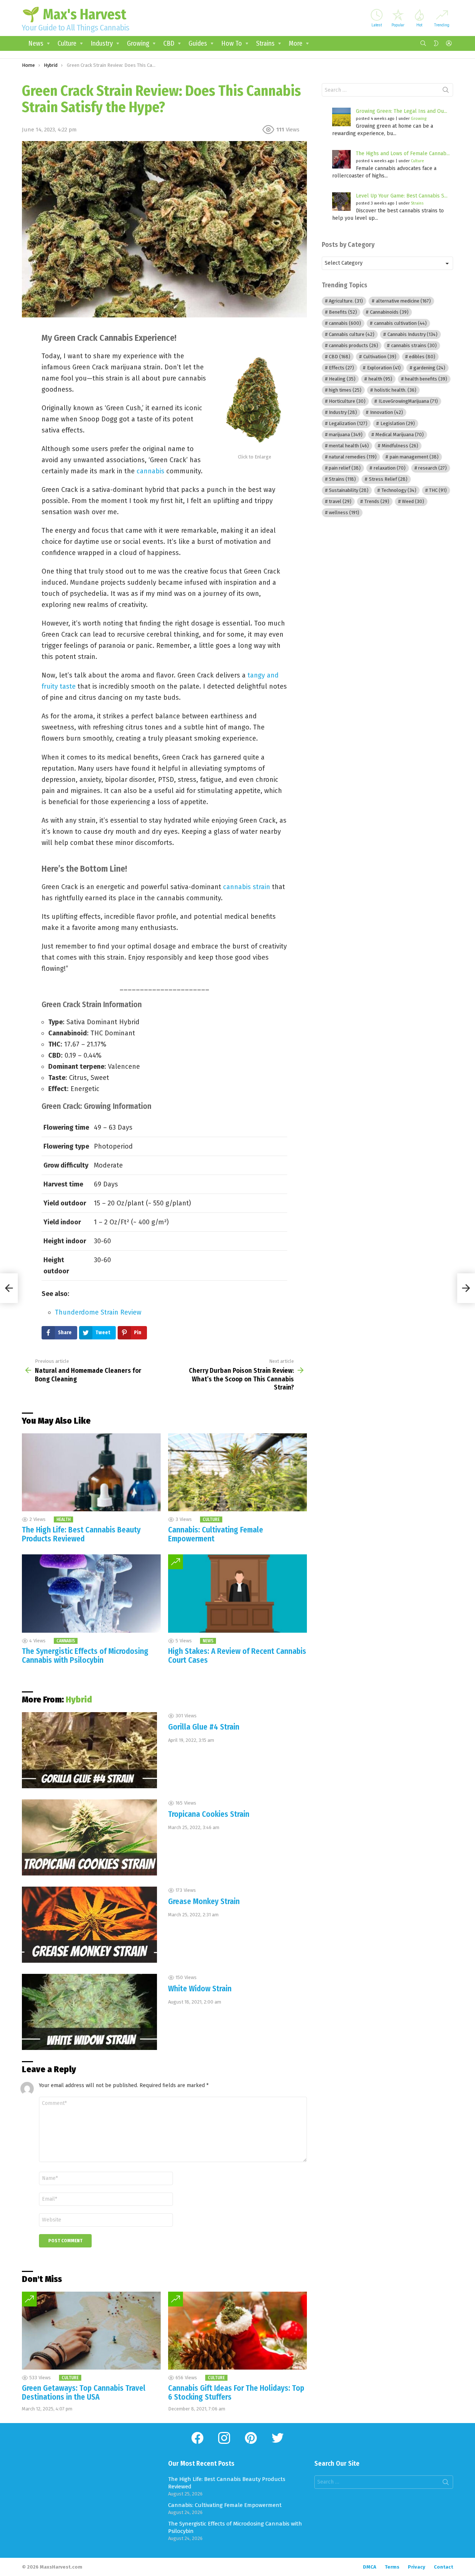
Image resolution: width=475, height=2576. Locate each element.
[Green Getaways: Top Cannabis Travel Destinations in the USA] (91, 2331)
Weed (413, 501)
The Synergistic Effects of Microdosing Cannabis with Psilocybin (85, 1656)
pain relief (345, 468)
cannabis (150, 471)
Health (63, 1519)
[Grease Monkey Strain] (89, 1925)
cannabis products (353, 345)
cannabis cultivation (400, 323)
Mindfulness (400, 446)
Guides (198, 43)
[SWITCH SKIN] (436, 43)
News (36, 43)
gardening (429, 368)
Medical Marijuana (400, 435)
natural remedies (353, 457)
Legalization (348, 423)
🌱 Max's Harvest (74, 14)
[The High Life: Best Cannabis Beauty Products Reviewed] (91, 1473)
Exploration (384, 368)
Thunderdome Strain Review (98, 1312)
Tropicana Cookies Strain (209, 1814)
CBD (169, 43)
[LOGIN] (449, 43)
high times (345, 390)
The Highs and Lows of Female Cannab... (403, 154)
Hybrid (79, 1700)
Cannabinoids (389, 312)
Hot (419, 25)
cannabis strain (247, 887)
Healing (342, 379)
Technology (399, 490)
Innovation (386, 412)
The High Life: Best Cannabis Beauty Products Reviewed (81, 1534)
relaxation (390, 468)
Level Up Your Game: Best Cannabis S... (402, 196)
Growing (138, 43)
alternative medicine (403, 301)
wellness (344, 512)
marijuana (346, 435)
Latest (377, 25)
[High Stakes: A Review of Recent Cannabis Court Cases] (237, 1594)
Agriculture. (346, 301)
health (380, 379)
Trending (442, 25)
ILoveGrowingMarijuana (408, 401)
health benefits (426, 379)
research (433, 468)
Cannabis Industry (412, 334)
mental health (349, 446)
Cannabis (66, 1641)
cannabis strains (414, 345)
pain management (414, 457)
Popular (398, 25)
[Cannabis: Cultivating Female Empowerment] (237, 1473)
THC (438, 490)
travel (340, 501)
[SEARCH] (423, 43)
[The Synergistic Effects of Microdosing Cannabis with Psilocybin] (91, 1594)
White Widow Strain (200, 1989)
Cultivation (380, 357)
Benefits (343, 312)
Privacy (417, 2567)
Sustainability (349, 490)
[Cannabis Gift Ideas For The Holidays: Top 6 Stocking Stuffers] (237, 2331)
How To (232, 43)
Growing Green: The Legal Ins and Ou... (402, 111)
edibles (422, 357)
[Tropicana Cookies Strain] (89, 1837)
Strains (265, 43)
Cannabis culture (352, 334)
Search (446, 91)
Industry (102, 43)
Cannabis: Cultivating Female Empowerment (216, 1534)
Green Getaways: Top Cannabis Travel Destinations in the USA (84, 2393)
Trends (377, 501)
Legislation (398, 423)
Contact (443, 2567)
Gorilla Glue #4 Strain (204, 1727)
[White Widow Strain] (89, 2012)
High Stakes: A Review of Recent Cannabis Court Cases (237, 1656)
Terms (392, 2567)
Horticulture (347, 401)
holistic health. (395, 390)
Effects (341, 368)
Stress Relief (388, 479)
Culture (67, 43)
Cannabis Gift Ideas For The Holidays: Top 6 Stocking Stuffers (236, 2393)
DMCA (370, 2567)
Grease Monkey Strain (204, 1901)
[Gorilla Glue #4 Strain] (89, 1750)
